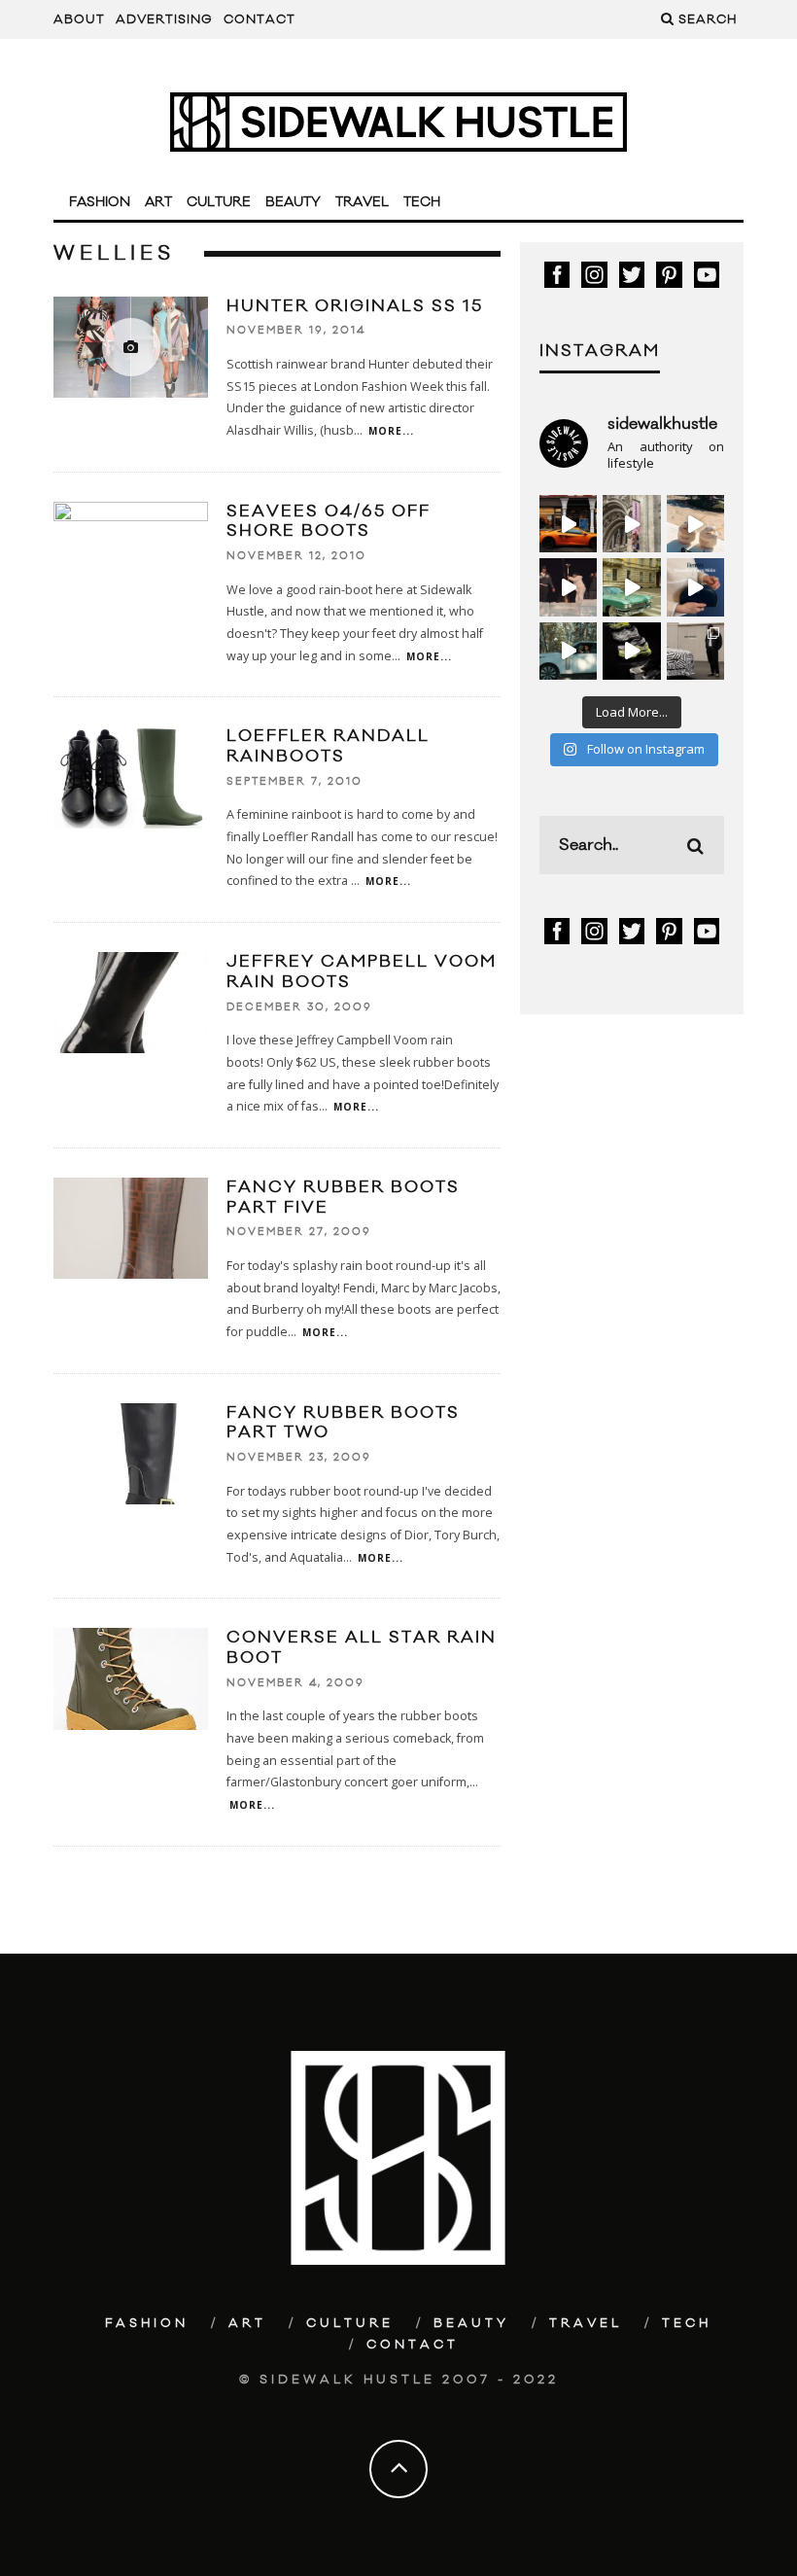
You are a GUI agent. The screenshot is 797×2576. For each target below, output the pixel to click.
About (79, 19)
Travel (362, 202)
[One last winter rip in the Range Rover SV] (568, 651)
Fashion (100, 202)
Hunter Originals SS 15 (355, 306)
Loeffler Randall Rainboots (328, 746)
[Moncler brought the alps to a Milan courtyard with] (631, 587)
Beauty (293, 202)
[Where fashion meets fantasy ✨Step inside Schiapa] (631, 524)
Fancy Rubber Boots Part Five (343, 1198)
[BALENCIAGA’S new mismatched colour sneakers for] (631, 651)
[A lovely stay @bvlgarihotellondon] (568, 524)
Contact (260, 19)
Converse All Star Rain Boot (362, 1648)
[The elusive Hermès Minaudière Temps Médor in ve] (695, 587)
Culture (219, 202)
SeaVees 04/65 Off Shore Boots (329, 522)
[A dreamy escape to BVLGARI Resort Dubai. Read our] (695, 524)
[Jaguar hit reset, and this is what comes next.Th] (695, 651)
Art (158, 202)
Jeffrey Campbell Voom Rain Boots (362, 972)
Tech (422, 202)
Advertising (164, 19)
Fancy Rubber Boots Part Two (343, 1423)
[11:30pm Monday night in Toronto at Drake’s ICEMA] (568, 587)
